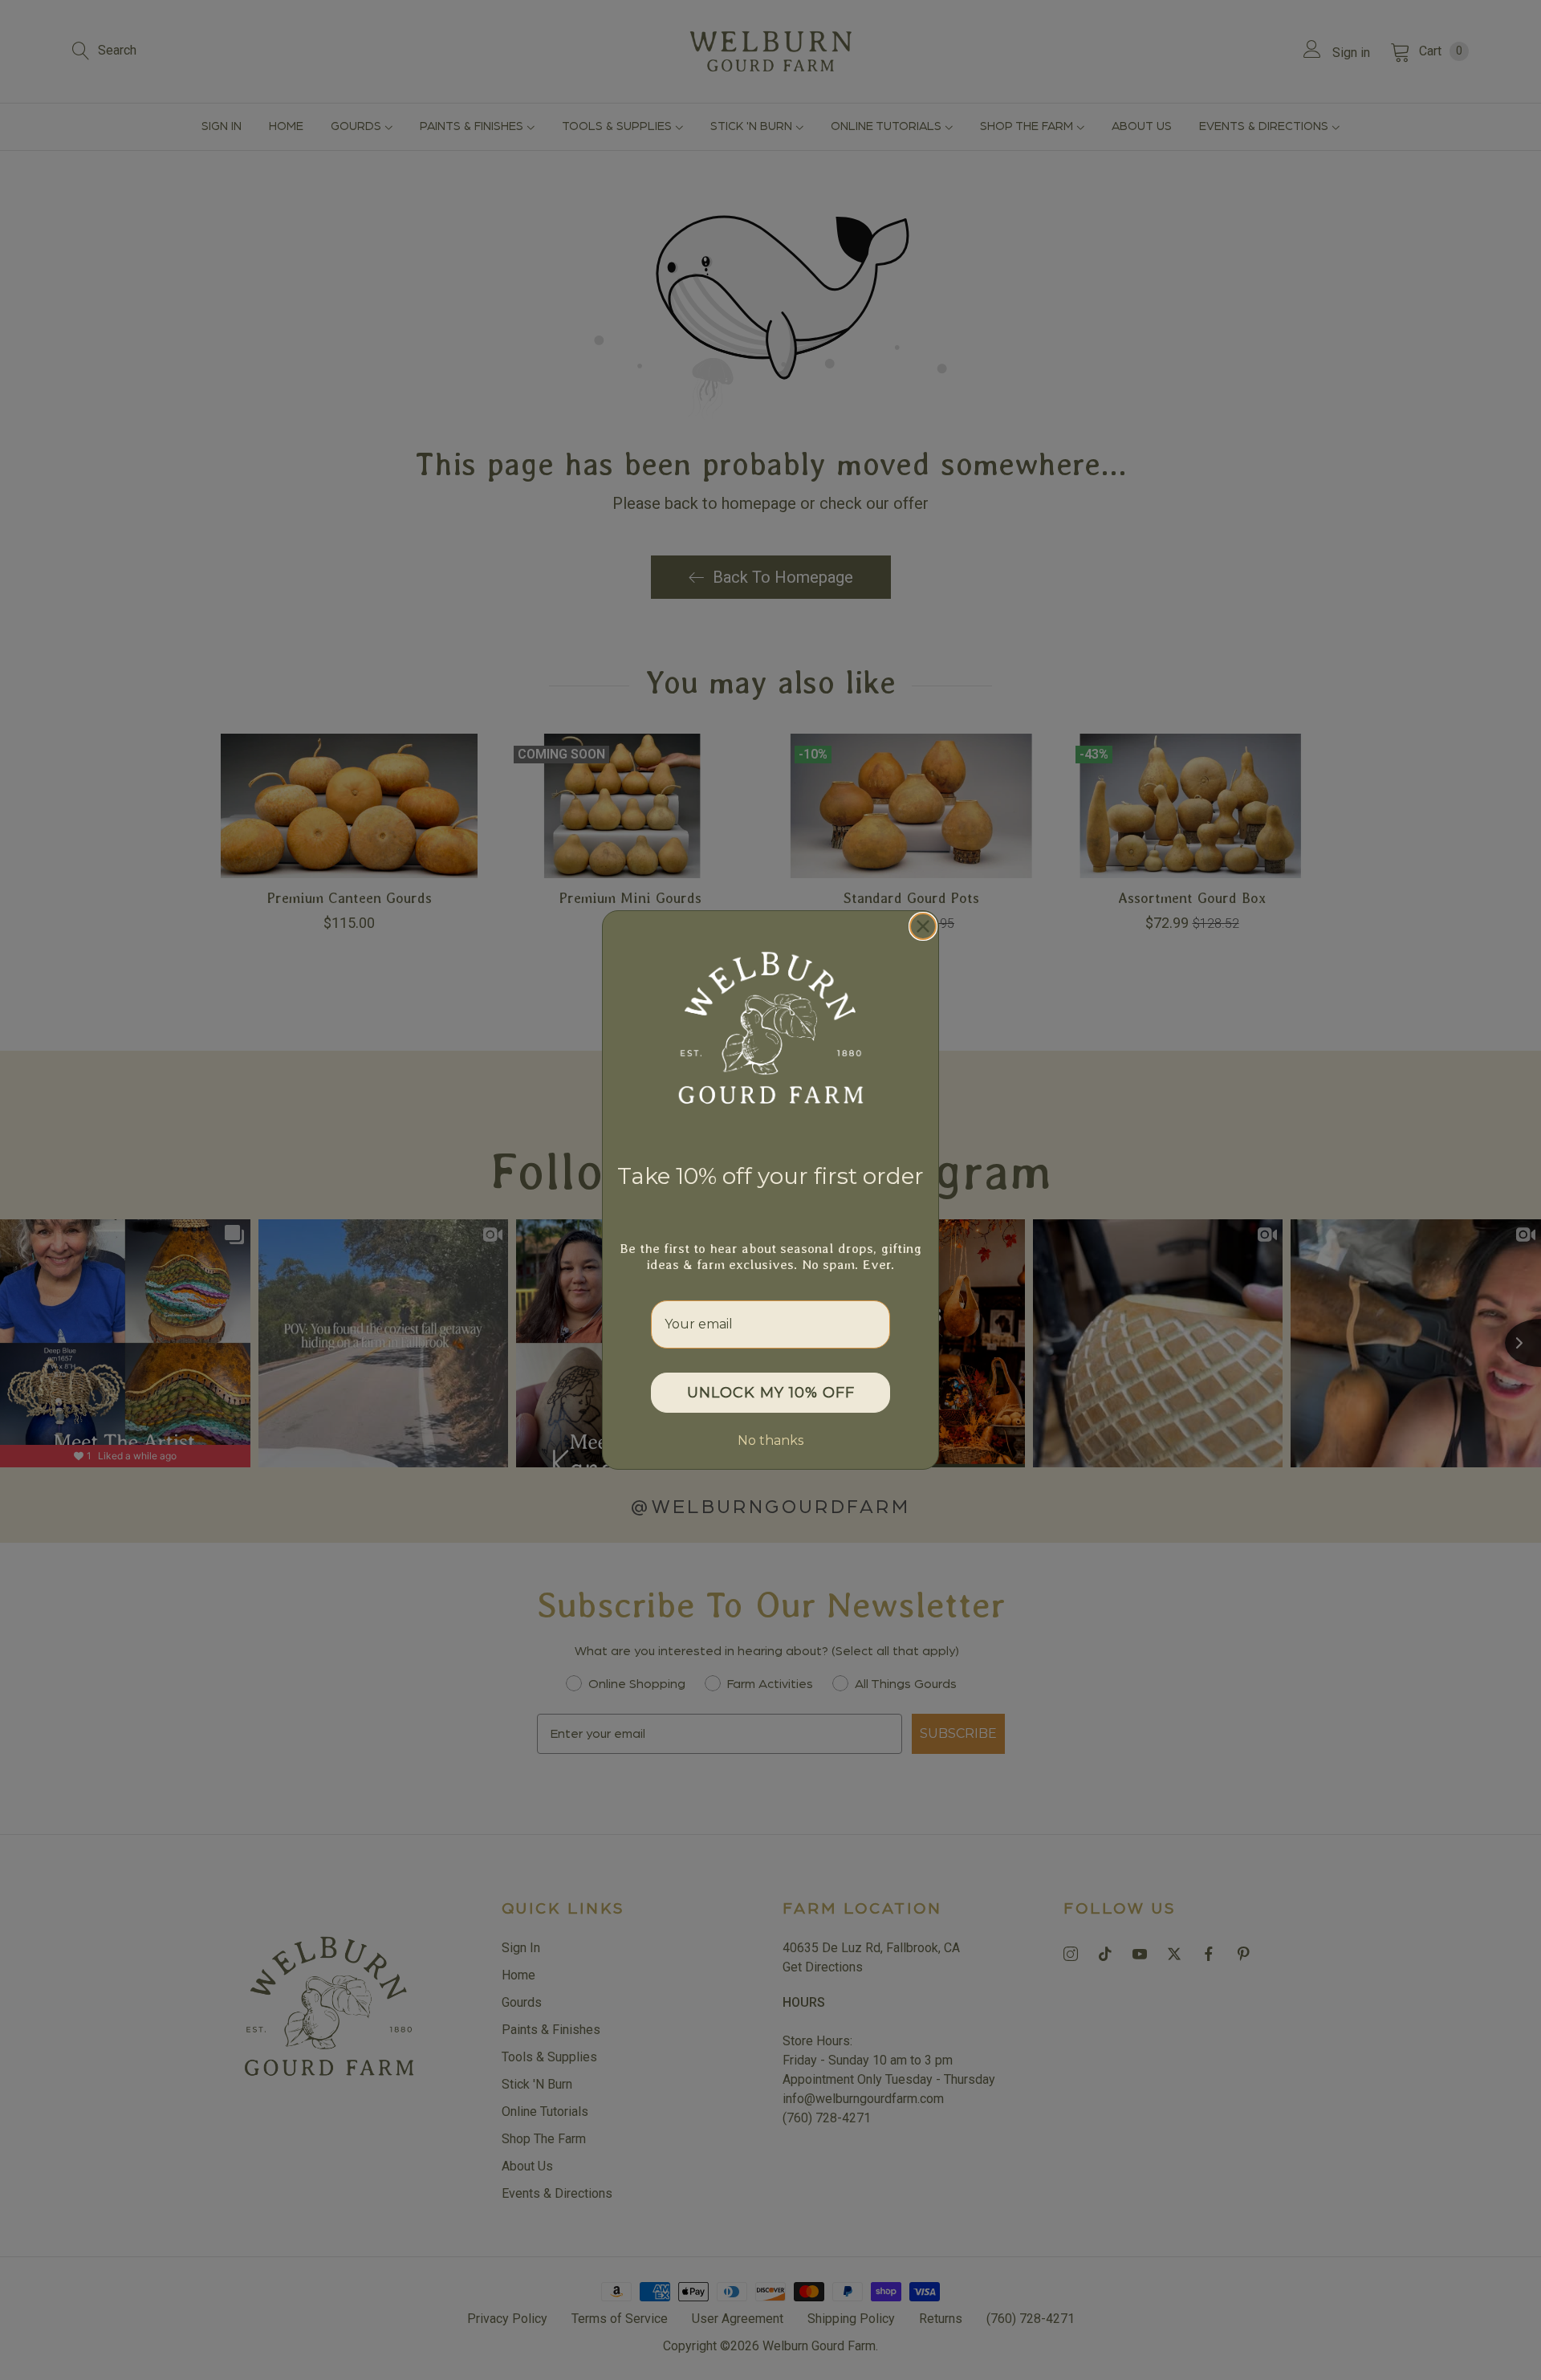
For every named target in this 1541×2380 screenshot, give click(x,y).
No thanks (770, 1440)
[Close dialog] (923, 926)
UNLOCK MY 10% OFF (771, 1393)
